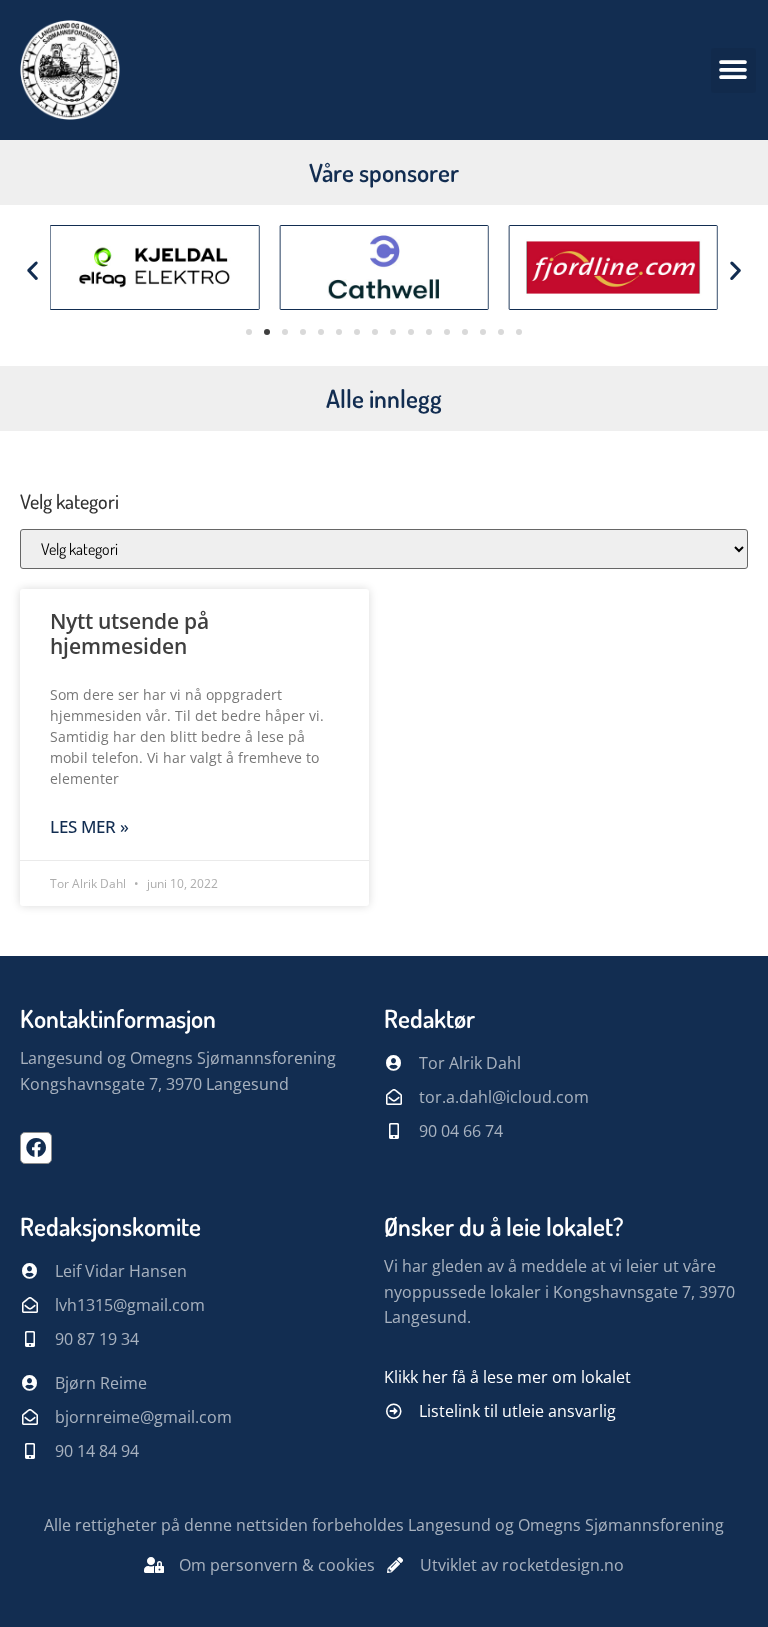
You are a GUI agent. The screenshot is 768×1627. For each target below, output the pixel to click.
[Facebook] (36, 1148)
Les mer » (89, 826)
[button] (733, 70)
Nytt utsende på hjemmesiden (129, 633)
